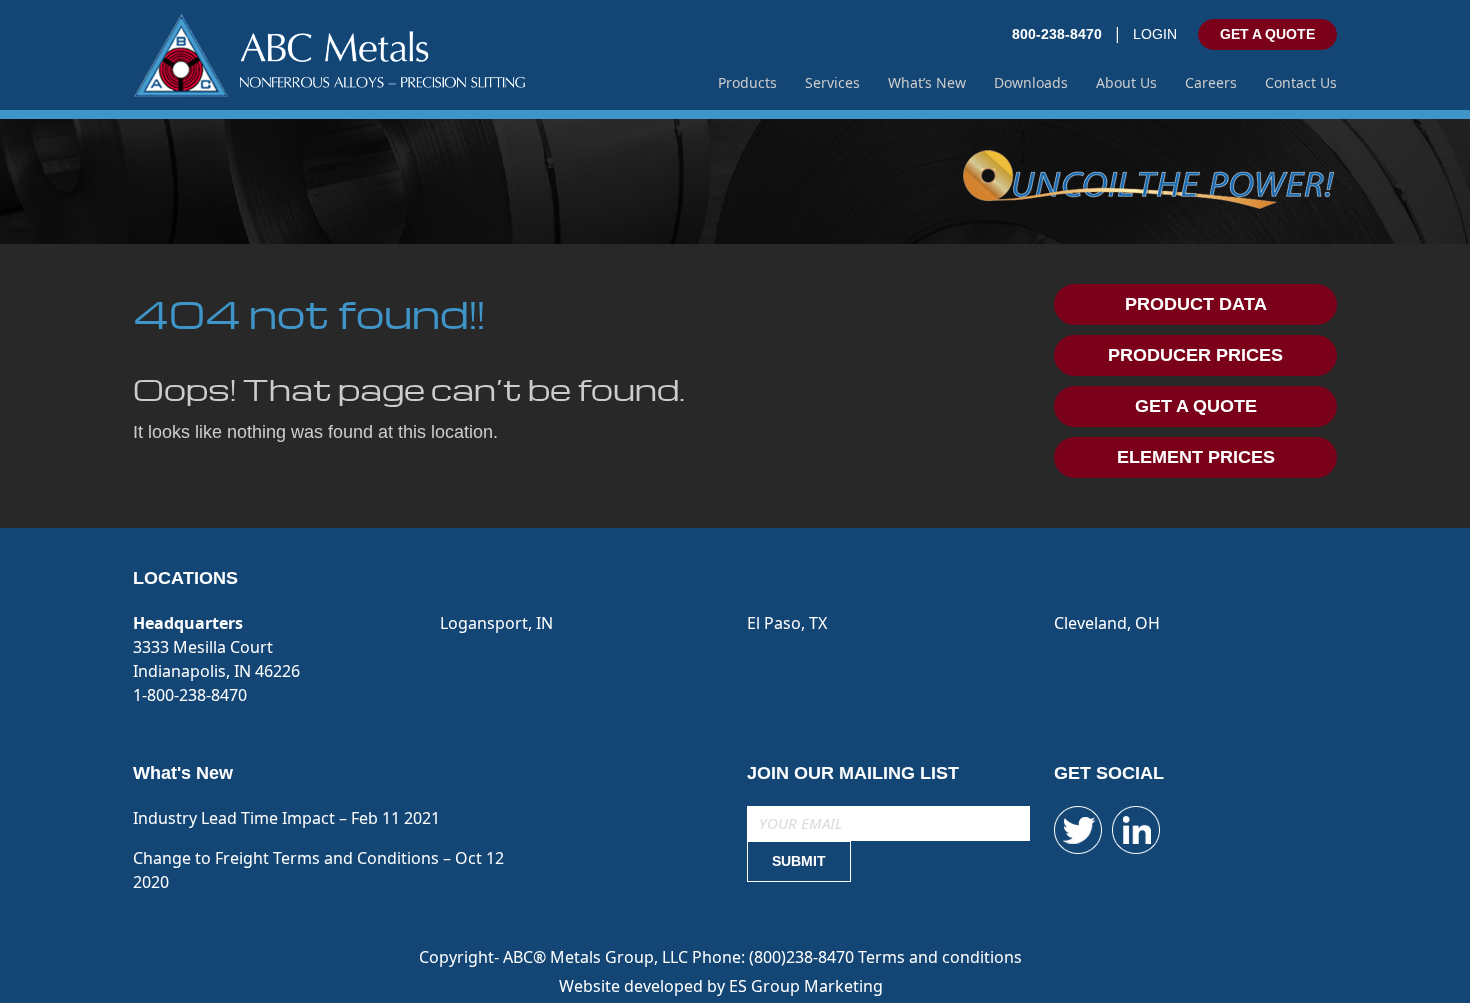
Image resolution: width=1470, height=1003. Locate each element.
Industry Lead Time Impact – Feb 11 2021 (286, 818)
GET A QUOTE (1267, 34)
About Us (1126, 82)
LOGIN (1155, 34)
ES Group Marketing (806, 986)
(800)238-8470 (803, 957)
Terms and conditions (940, 957)
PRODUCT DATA (1196, 304)
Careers (1211, 82)
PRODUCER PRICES (1195, 355)
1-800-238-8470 (190, 695)
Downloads (1031, 82)
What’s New (927, 82)
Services (832, 82)
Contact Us (1301, 82)
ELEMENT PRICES (1196, 457)
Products (747, 82)
